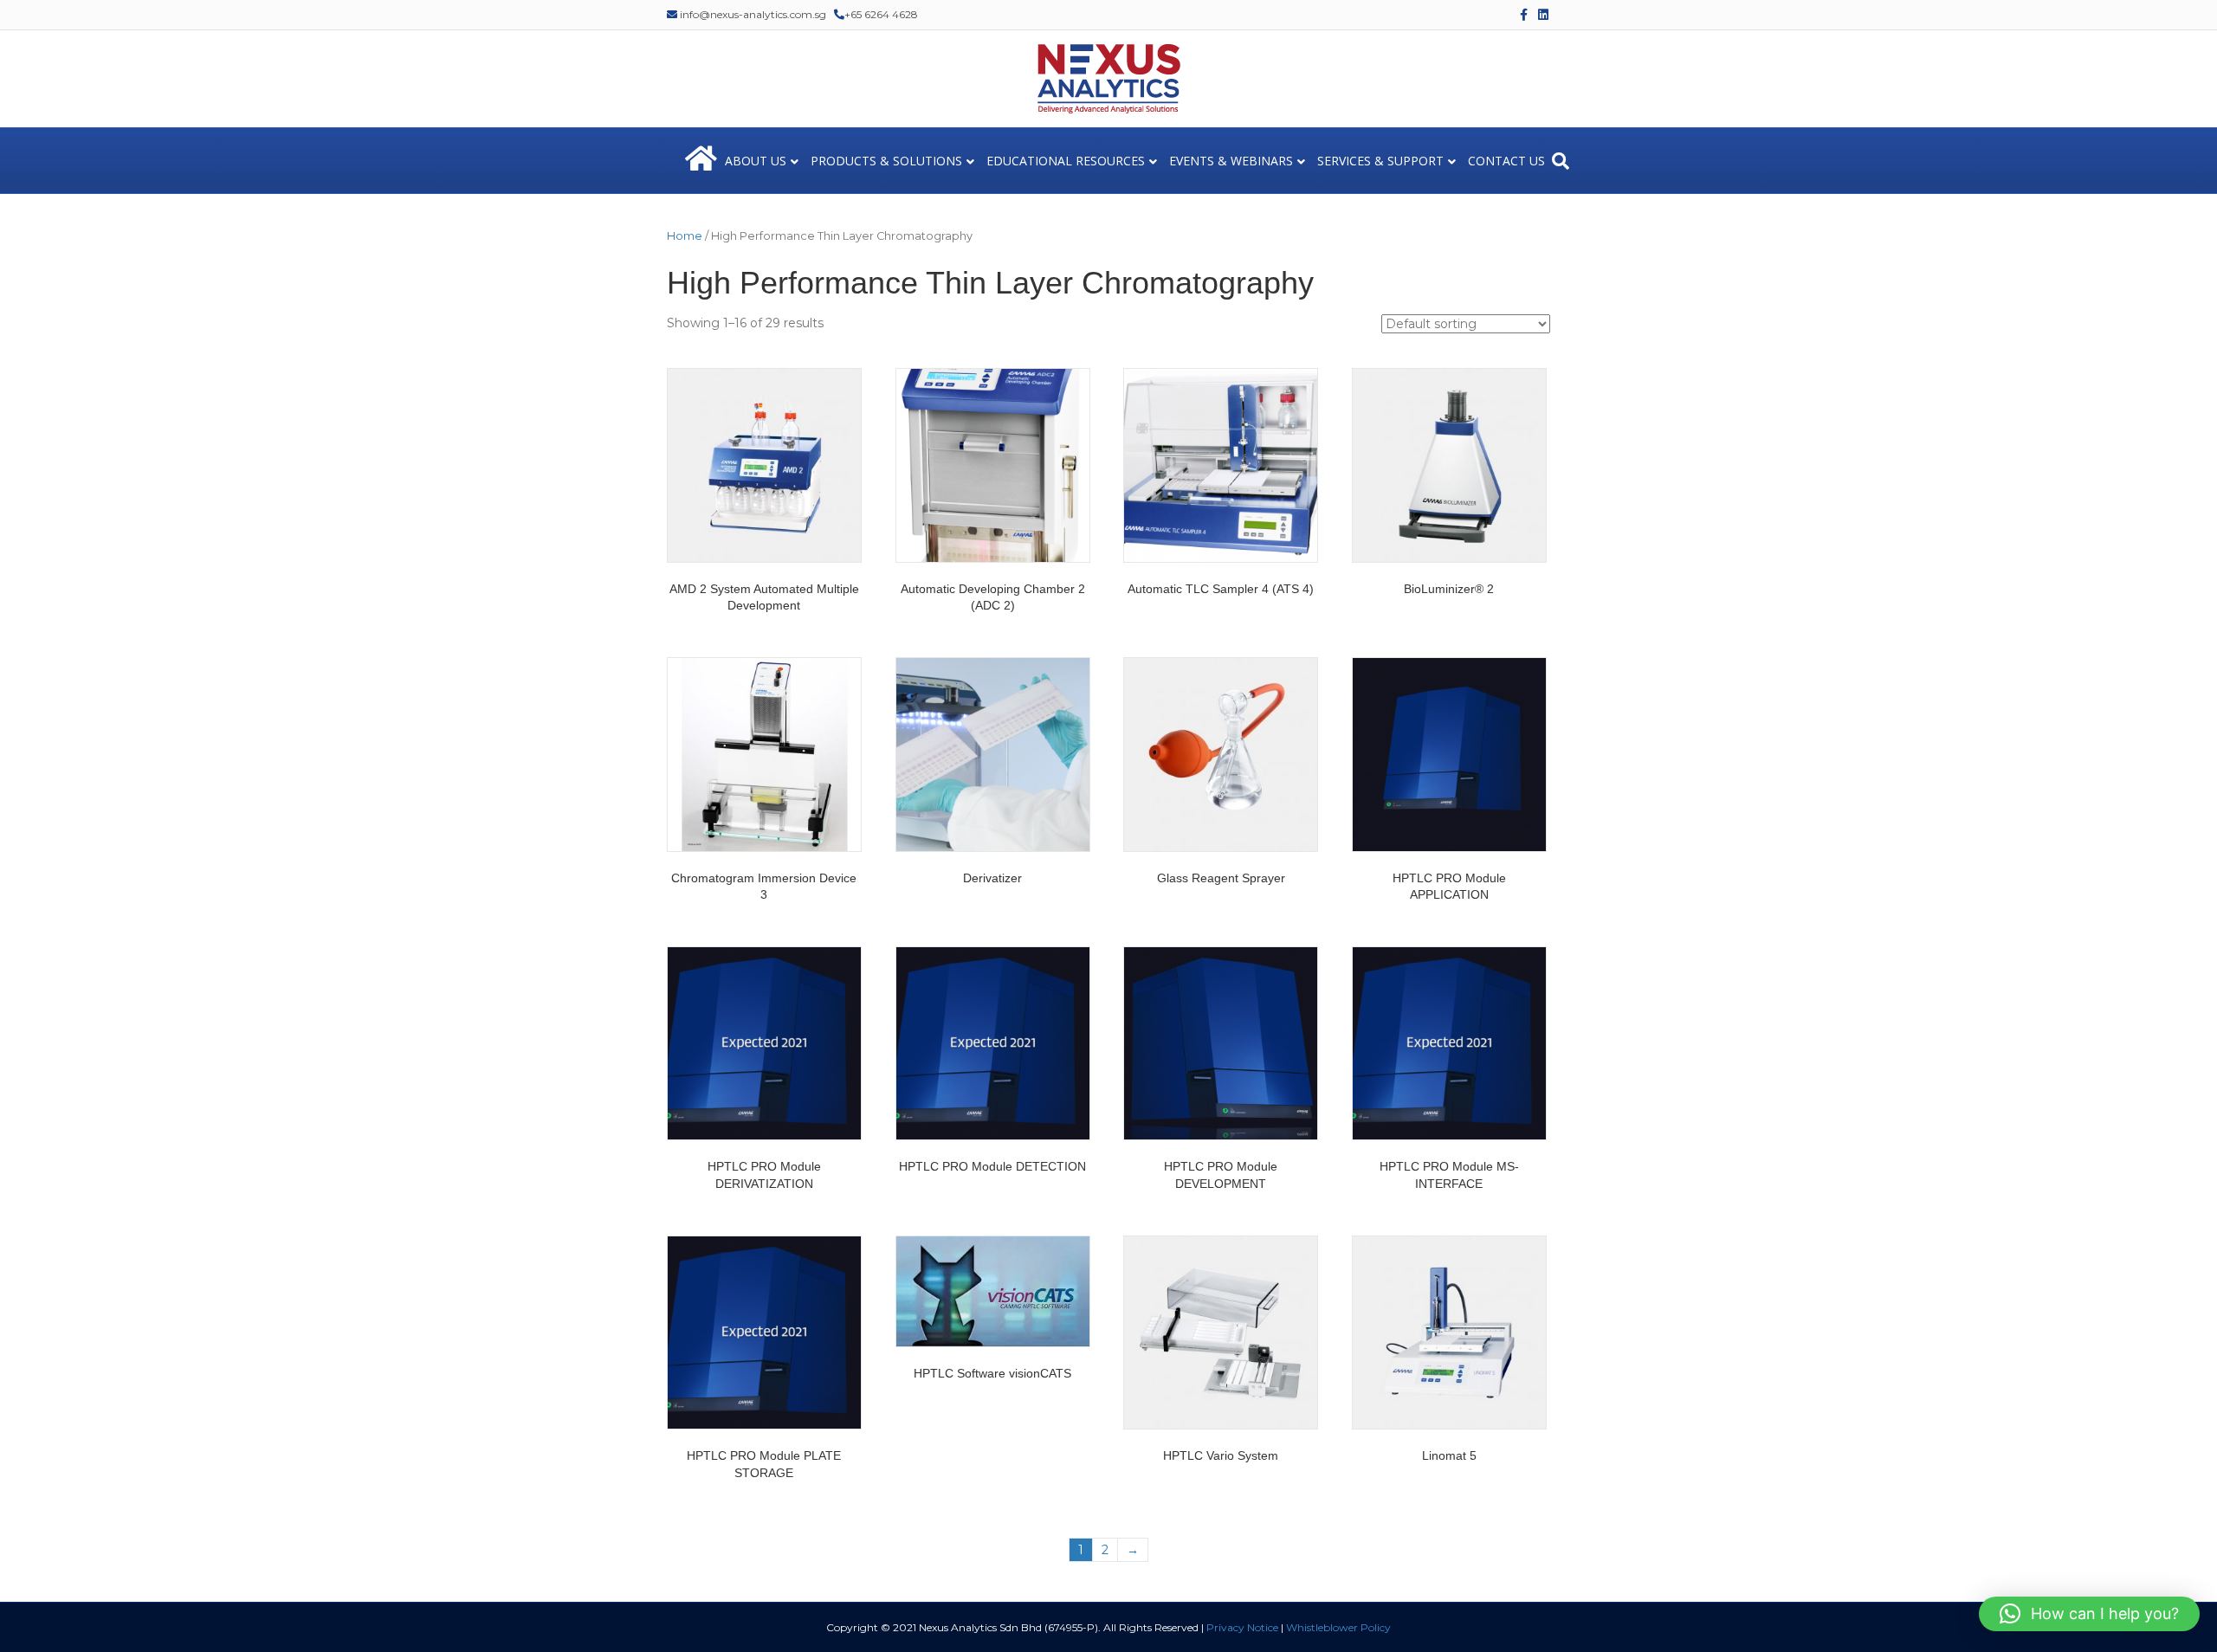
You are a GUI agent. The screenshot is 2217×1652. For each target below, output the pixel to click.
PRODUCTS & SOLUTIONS (886, 161)
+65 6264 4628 (881, 14)
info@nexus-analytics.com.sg (752, 14)
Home (685, 236)
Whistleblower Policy (1338, 1627)
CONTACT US (1506, 161)
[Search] (1561, 161)
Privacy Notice (1242, 1627)
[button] (2089, 1614)
